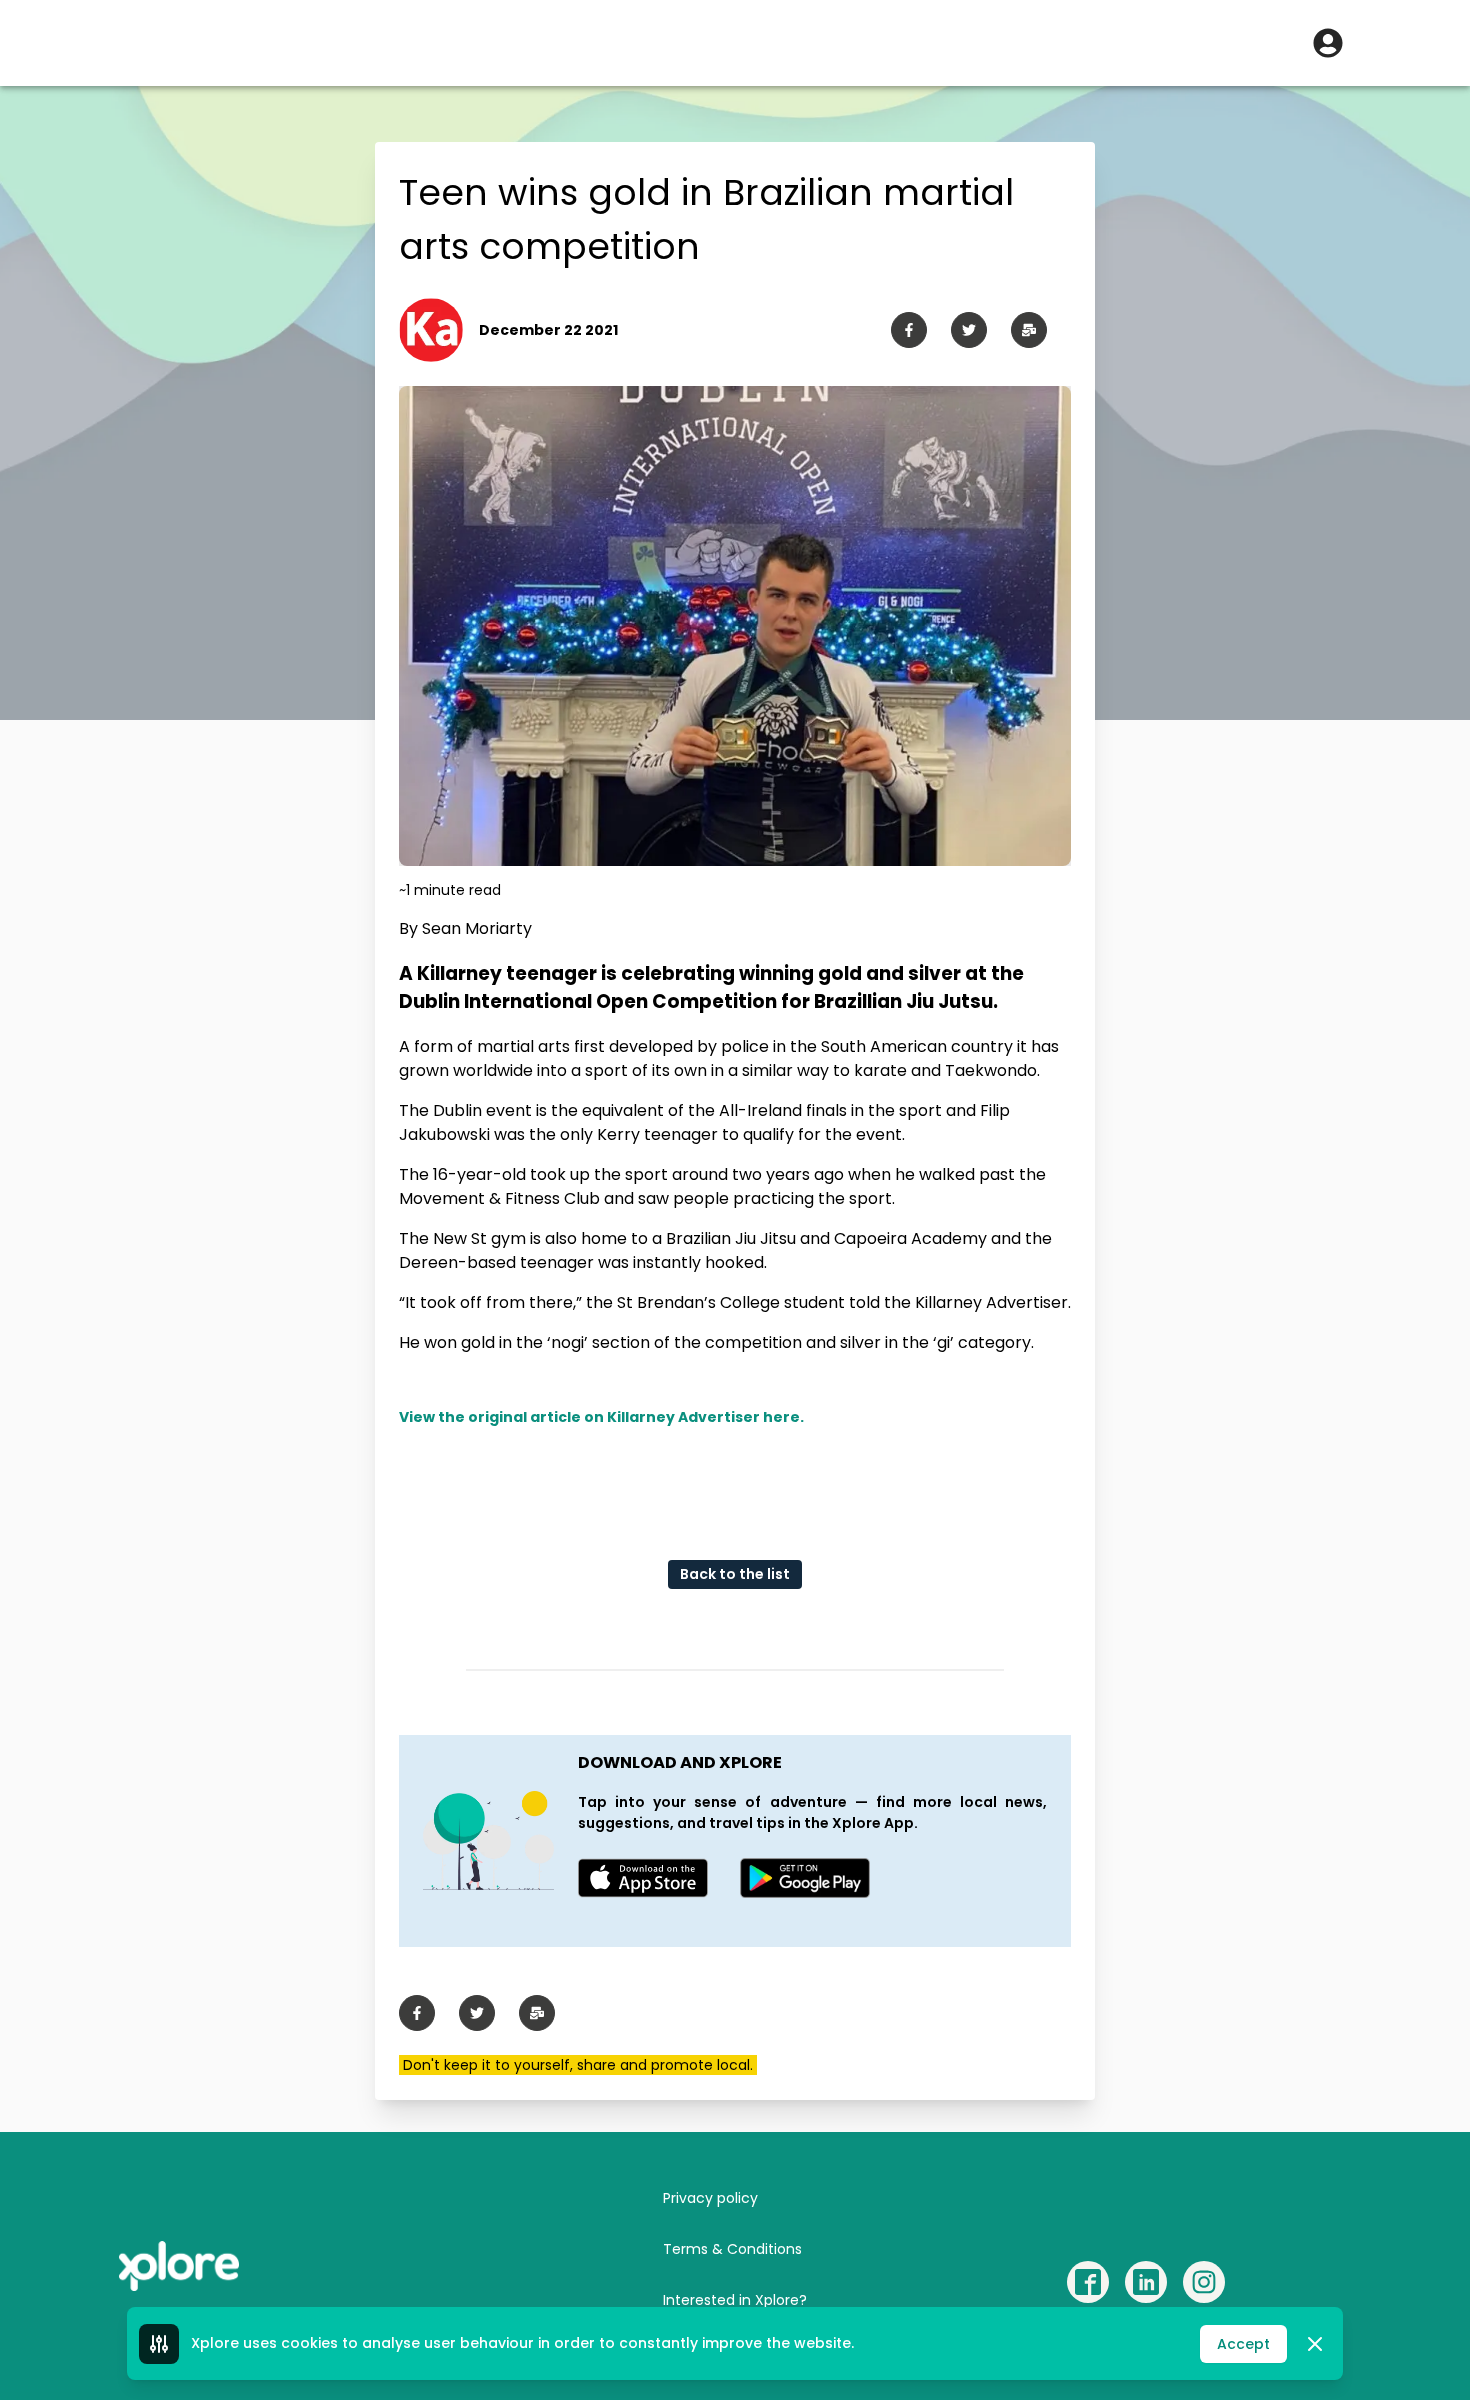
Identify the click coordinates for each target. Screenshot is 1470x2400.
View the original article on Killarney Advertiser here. (601, 1417)
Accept (1243, 2344)
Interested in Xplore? (735, 2300)
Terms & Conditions (732, 2249)
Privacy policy (710, 2198)
